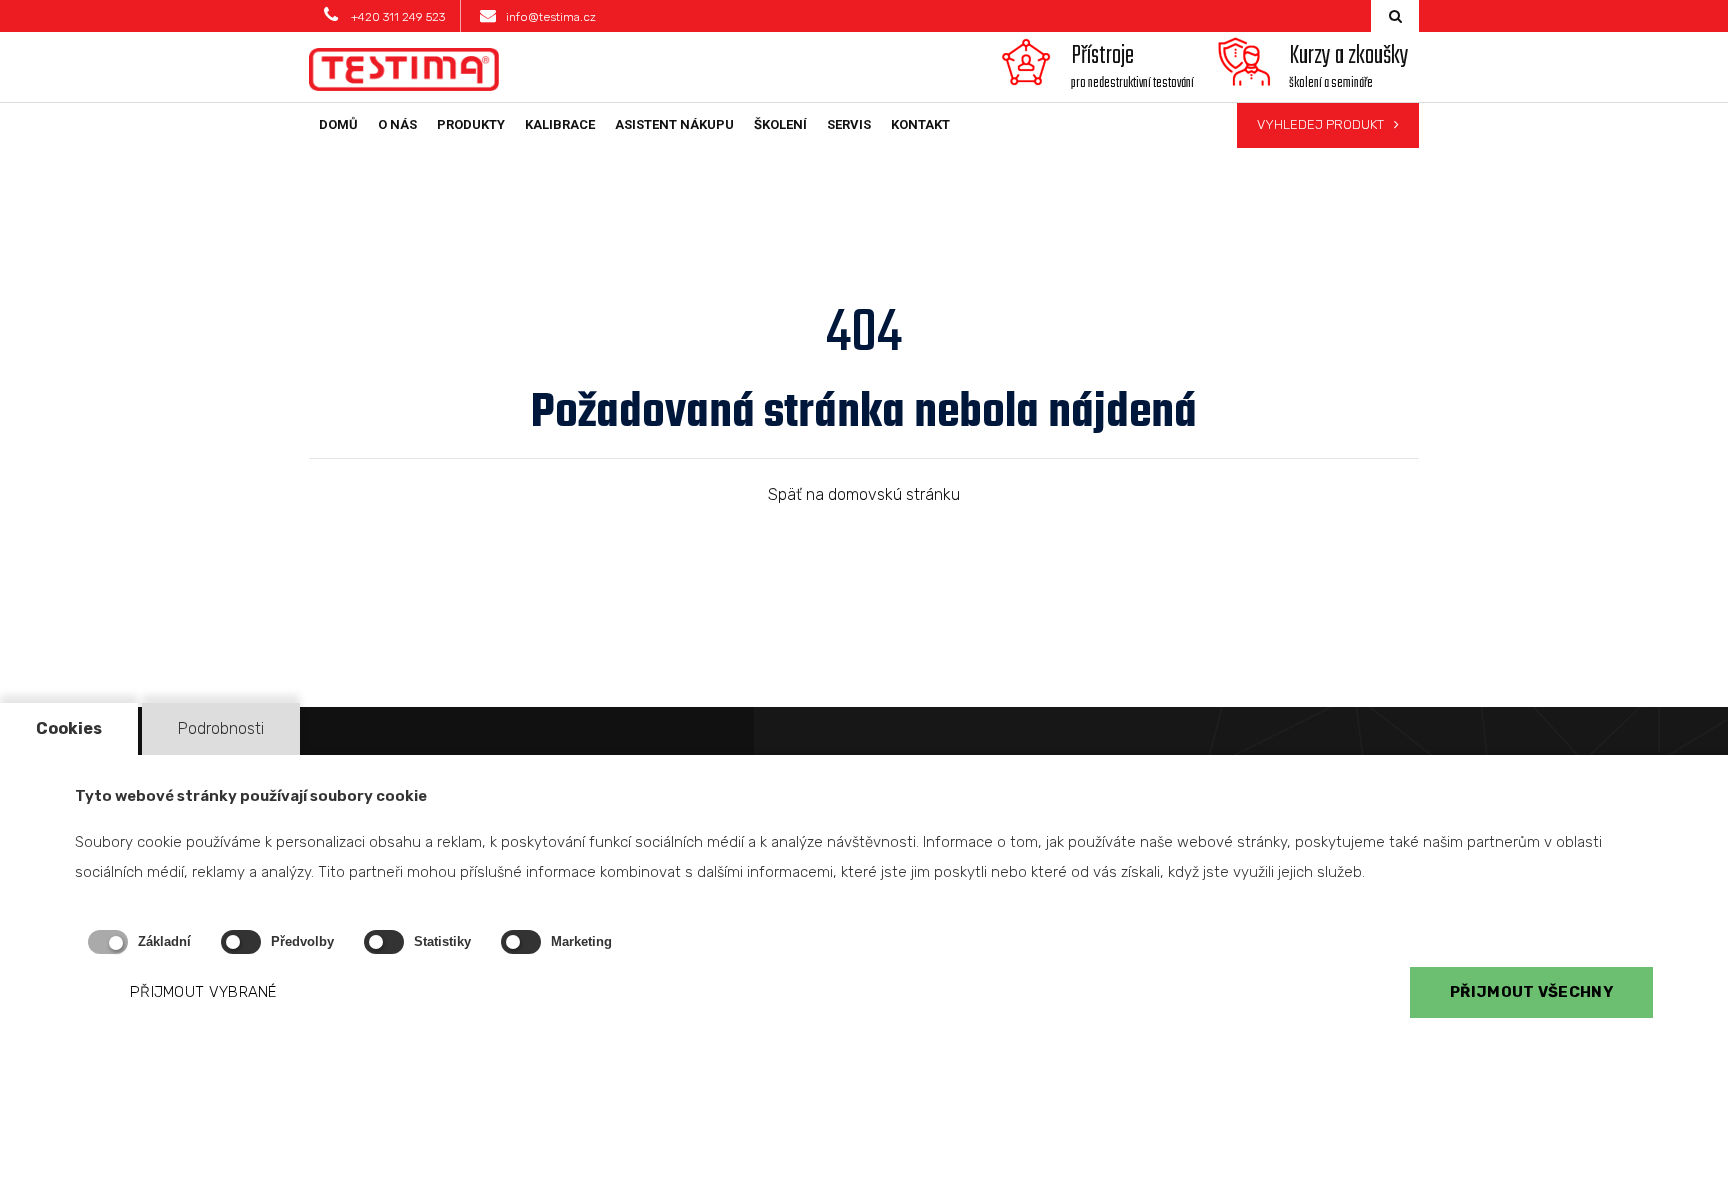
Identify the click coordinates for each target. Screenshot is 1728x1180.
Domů (338, 124)
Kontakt (920, 124)
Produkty (471, 124)
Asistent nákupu (674, 124)
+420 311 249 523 (396, 17)
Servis (849, 124)
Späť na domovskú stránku (864, 494)
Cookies (69, 728)
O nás (397, 124)
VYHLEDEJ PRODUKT (1320, 124)
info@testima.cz (551, 17)
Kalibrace (560, 124)
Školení (780, 124)
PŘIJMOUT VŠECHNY (1531, 993)
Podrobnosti (221, 728)
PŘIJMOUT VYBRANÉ (203, 993)
